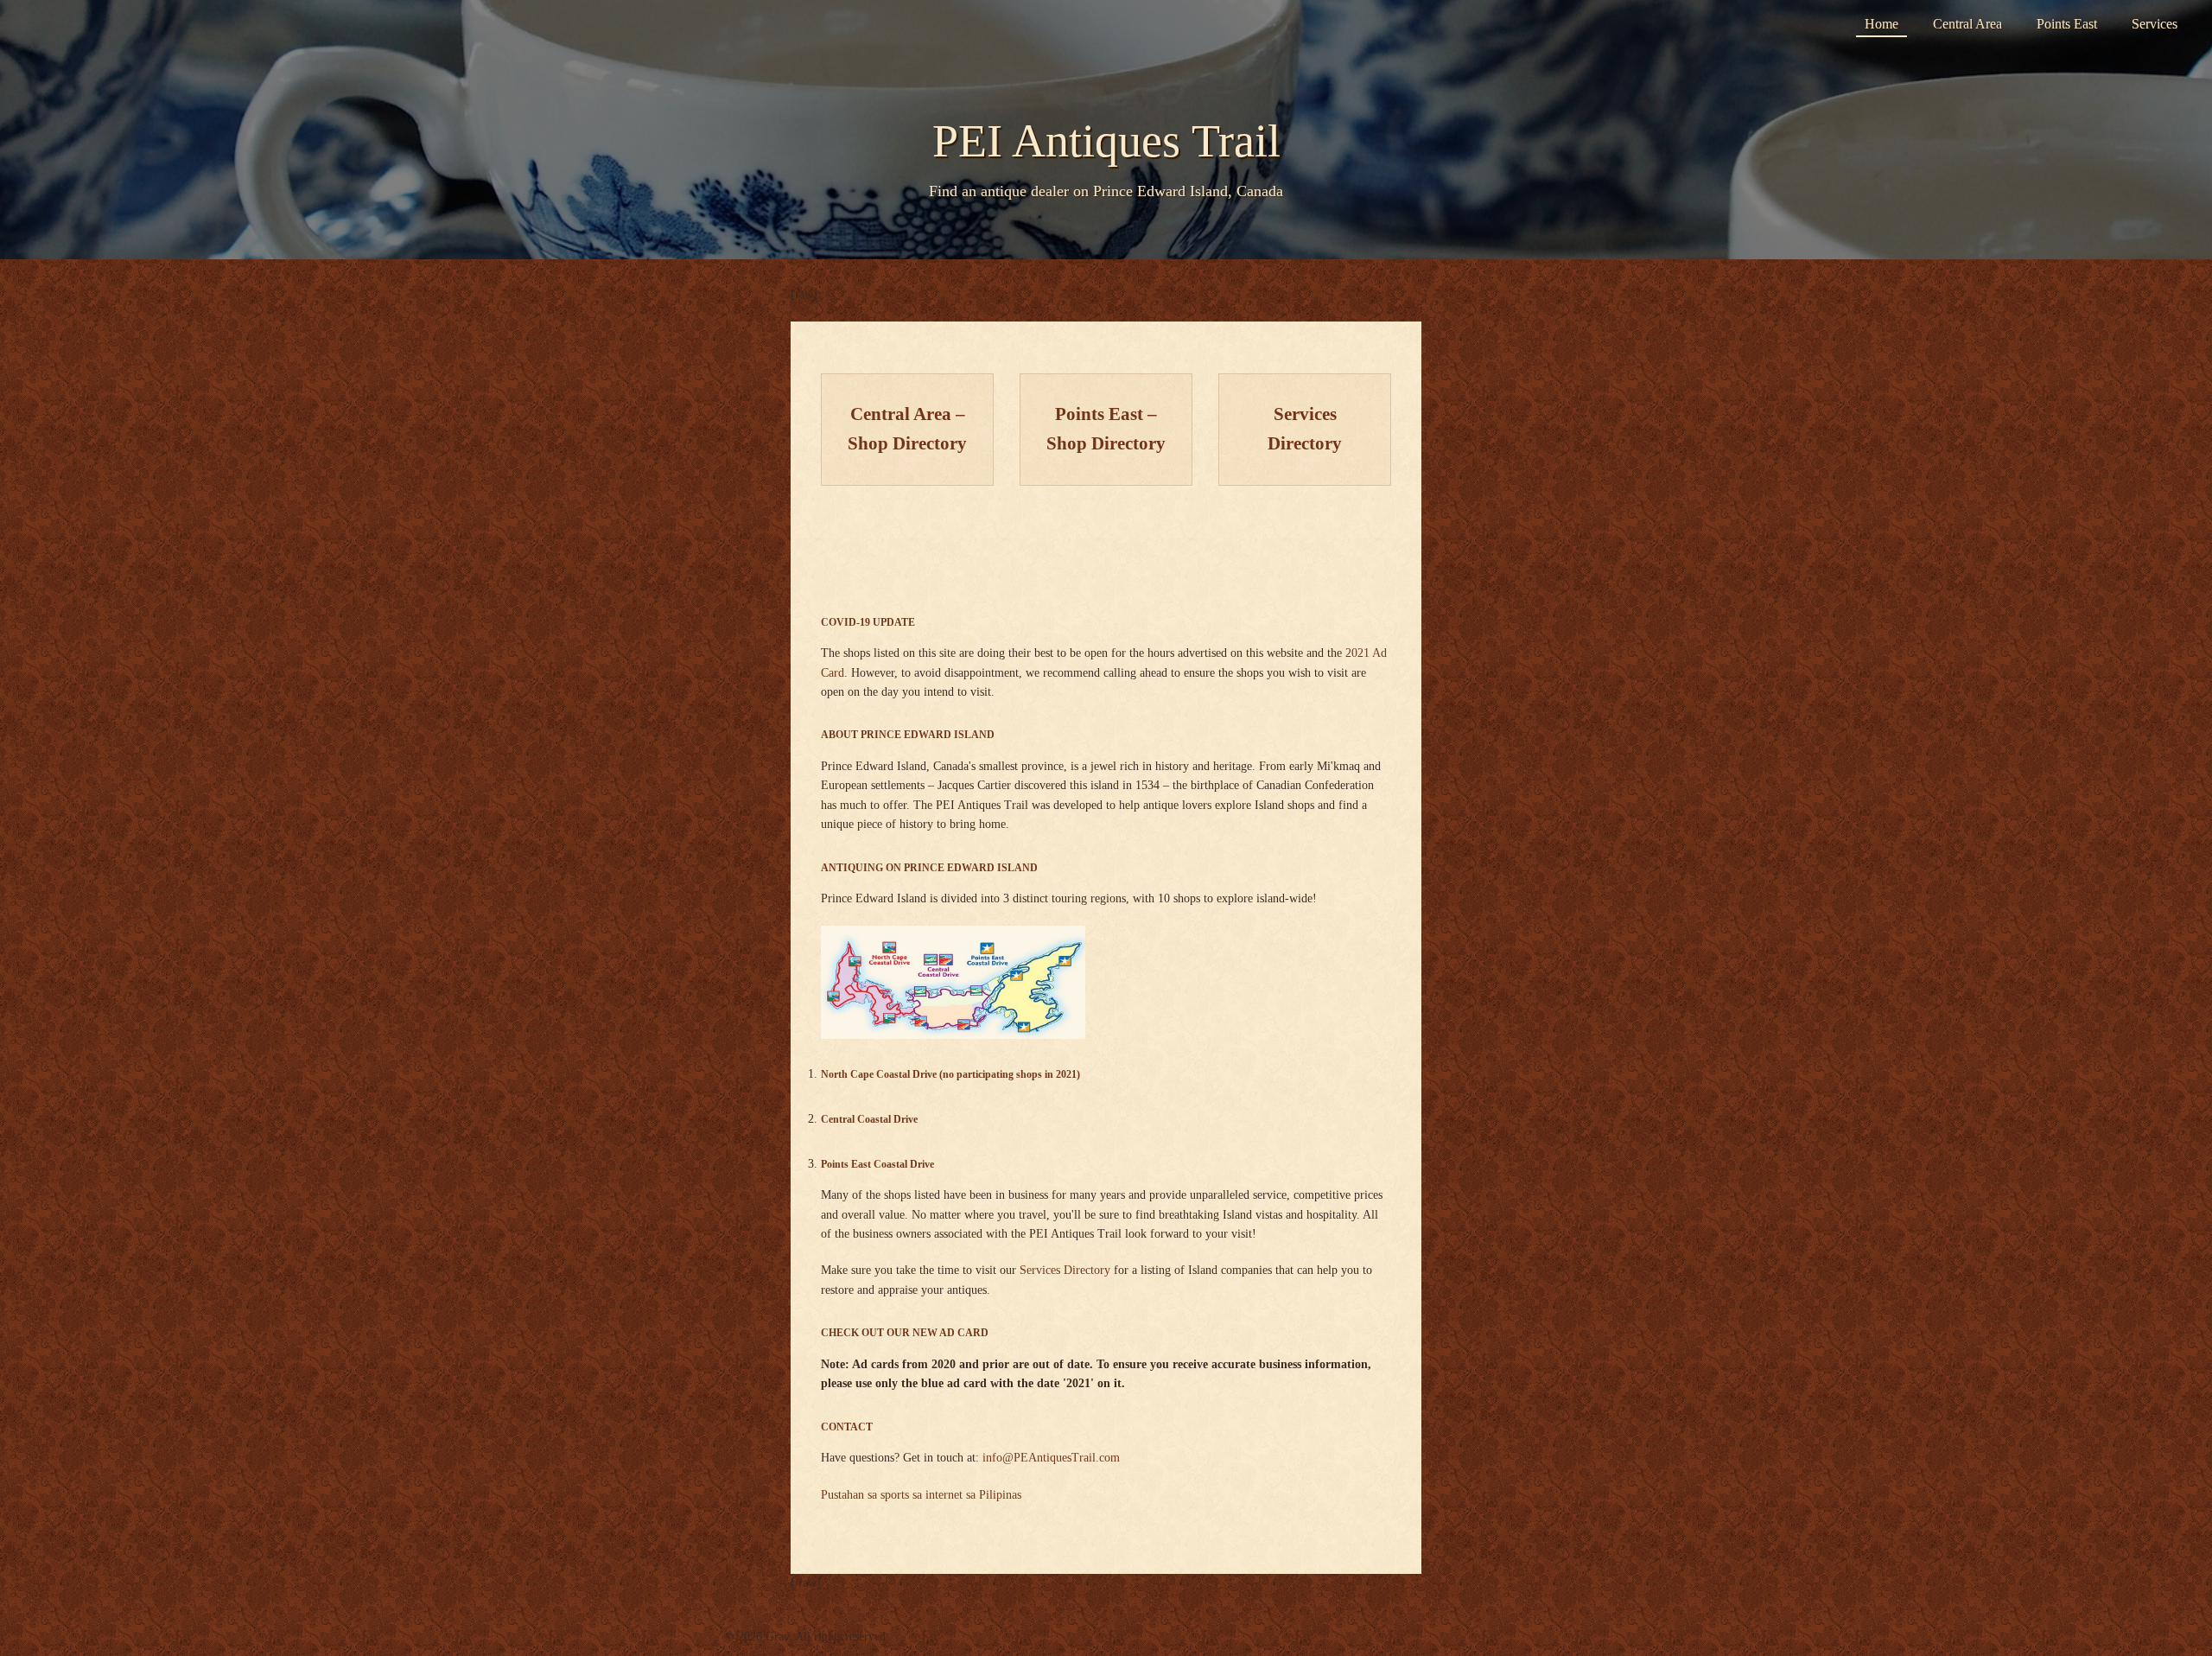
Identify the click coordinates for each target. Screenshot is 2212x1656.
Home (1881, 24)
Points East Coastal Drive (877, 1165)
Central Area (1967, 24)
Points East (2067, 24)
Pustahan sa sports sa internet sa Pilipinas (921, 1495)
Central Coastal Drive (869, 1120)
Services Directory (1065, 1270)
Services (2155, 24)
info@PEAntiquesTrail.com (1051, 1458)
